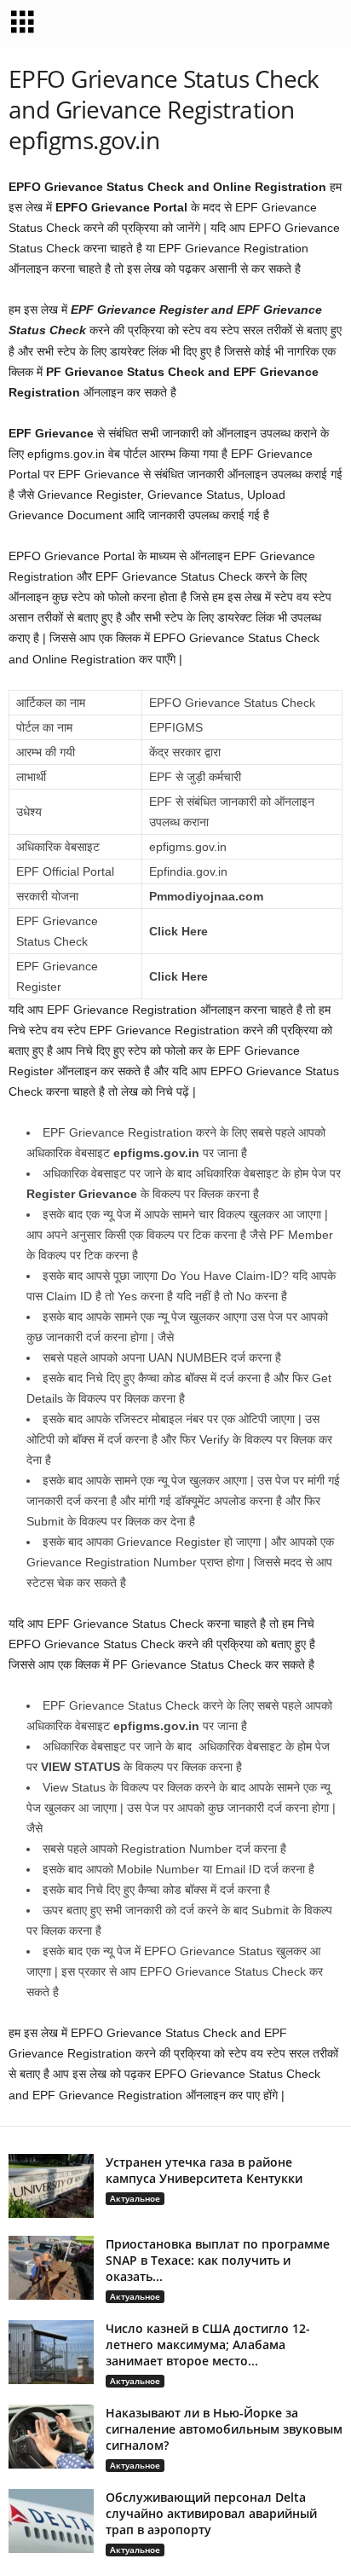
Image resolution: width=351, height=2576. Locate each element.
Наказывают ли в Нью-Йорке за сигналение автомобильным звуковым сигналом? (224, 2429)
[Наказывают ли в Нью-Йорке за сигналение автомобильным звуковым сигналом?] (51, 2437)
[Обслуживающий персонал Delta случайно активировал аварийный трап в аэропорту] (51, 2521)
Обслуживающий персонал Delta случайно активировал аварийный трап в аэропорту (211, 2513)
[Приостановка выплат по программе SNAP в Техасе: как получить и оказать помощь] (51, 2268)
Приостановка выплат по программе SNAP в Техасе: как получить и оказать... (218, 2260)
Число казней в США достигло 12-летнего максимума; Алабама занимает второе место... (208, 2344)
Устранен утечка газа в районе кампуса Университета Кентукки (204, 2170)
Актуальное (135, 2198)
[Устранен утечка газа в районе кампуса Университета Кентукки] (51, 2186)
